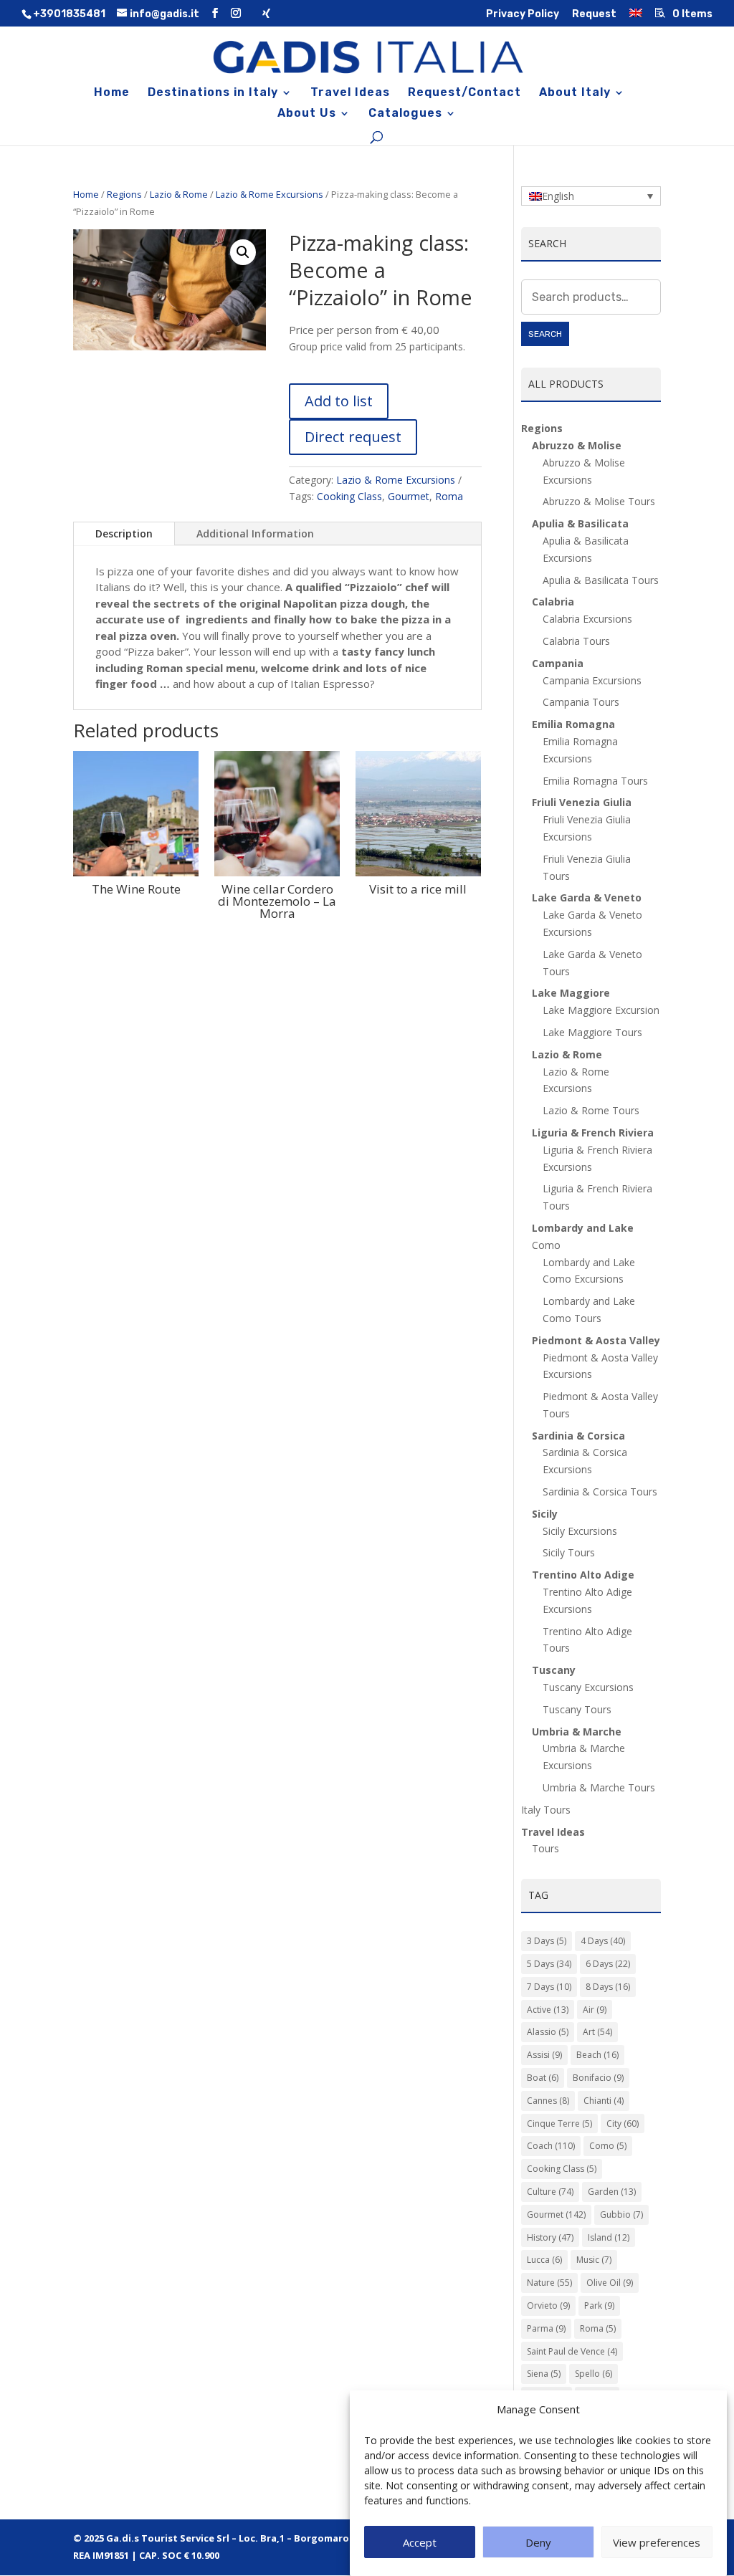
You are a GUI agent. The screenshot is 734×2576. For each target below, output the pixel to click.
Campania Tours (581, 702)
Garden (612, 2192)
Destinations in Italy (213, 93)
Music (594, 2260)
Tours (545, 1848)
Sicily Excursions (580, 1531)
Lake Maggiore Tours (592, 1032)
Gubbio (621, 2215)
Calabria (553, 602)
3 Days (547, 1941)
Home (112, 93)
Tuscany (554, 1670)
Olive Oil (610, 2283)
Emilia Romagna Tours (595, 781)
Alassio (548, 2032)
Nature (549, 2283)
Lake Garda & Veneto (587, 897)
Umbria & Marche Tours (599, 1787)
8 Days (608, 1987)
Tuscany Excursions (588, 1687)
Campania (558, 663)
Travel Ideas (350, 93)
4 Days (603, 1941)
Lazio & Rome (179, 194)
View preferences (657, 2542)
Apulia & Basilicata (580, 523)
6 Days (608, 1964)
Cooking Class (349, 496)
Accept (420, 2542)
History (550, 2237)
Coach (551, 2146)
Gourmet (409, 496)
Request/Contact (464, 93)
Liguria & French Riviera (593, 1133)
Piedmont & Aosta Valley (596, 1340)
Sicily (545, 1514)
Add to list (339, 401)
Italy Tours (546, 1810)
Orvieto (548, 2306)
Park (599, 2306)
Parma (546, 2328)
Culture (550, 2192)
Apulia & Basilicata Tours (601, 580)
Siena (544, 2374)
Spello (594, 2374)
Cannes (548, 2101)
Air (595, 2010)
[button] (243, 252)
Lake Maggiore (571, 993)
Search (545, 334)
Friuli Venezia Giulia (582, 802)
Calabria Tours (576, 641)
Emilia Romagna (573, 724)
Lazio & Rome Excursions (270, 194)
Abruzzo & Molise (577, 445)
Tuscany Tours (577, 1709)
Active (548, 2010)
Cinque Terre (559, 2123)
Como (608, 2146)
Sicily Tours (569, 1552)
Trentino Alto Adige (583, 1575)
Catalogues (405, 114)
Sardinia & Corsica (578, 1436)
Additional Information (255, 533)
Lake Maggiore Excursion (601, 1010)
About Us (307, 114)
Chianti (604, 2101)
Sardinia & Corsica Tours (600, 1492)
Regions (124, 194)
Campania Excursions (592, 680)
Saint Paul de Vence (572, 2351)
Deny (538, 2542)
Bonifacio (598, 2078)
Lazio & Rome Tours (591, 1110)
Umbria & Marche (577, 1732)
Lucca (544, 2260)
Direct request (353, 437)
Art (597, 2032)
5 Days (549, 1964)
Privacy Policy (523, 15)
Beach (597, 2055)
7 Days (549, 1987)
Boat (543, 2078)
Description (124, 533)
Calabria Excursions (587, 619)
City (623, 2123)
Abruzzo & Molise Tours (599, 501)
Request (594, 15)
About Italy (575, 93)
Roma (449, 496)
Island (609, 2237)
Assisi (544, 2055)
